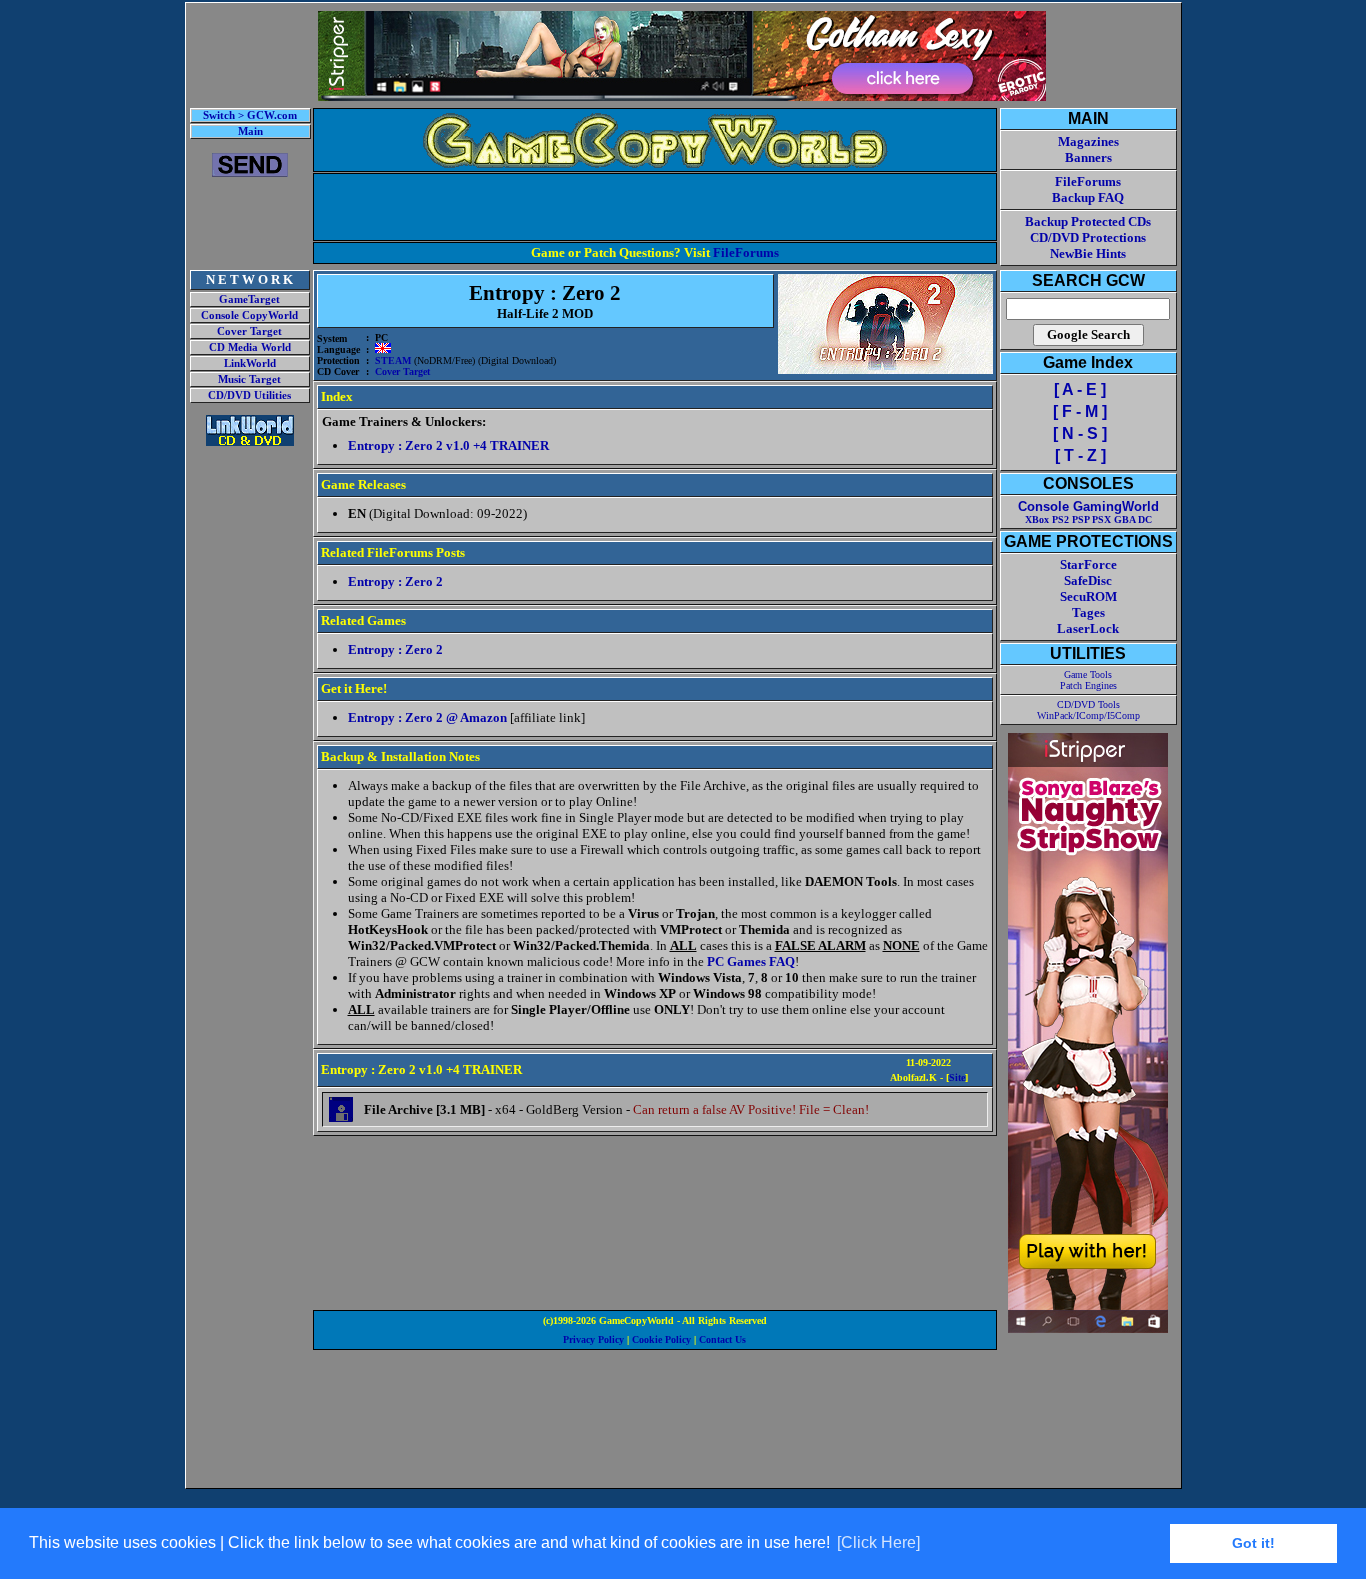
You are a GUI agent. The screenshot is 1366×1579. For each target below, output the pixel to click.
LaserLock (1088, 628)
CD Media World (250, 347)
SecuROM (1088, 596)
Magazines (1088, 141)
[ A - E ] (1080, 389)
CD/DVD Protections (1088, 237)
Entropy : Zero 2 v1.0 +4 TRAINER (448, 445)
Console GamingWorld (1088, 506)
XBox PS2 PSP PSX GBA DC (1088, 519)
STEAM (393, 360)
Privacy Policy (593, 1339)
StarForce (1088, 564)
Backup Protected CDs (1088, 221)
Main (250, 131)
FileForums (746, 252)
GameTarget (249, 299)
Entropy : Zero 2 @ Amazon (427, 717)
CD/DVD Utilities (249, 395)
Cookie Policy (661, 1339)
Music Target (249, 379)
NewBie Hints (1088, 253)
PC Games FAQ (751, 961)
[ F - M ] (1080, 411)
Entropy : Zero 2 (395, 581)
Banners (1088, 157)
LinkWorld (250, 363)
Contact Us (722, 1339)
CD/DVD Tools (1088, 704)
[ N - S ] (1080, 433)
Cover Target (249, 331)
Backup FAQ (1088, 197)
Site (957, 1077)
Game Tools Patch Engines (1088, 680)
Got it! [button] (1253, 1543)
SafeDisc (1088, 580)
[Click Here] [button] (878, 1542)
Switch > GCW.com (250, 115)
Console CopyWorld (249, 315)
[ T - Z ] (1080, 455)
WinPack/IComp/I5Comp (1088, 715)
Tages (1088, 612)
